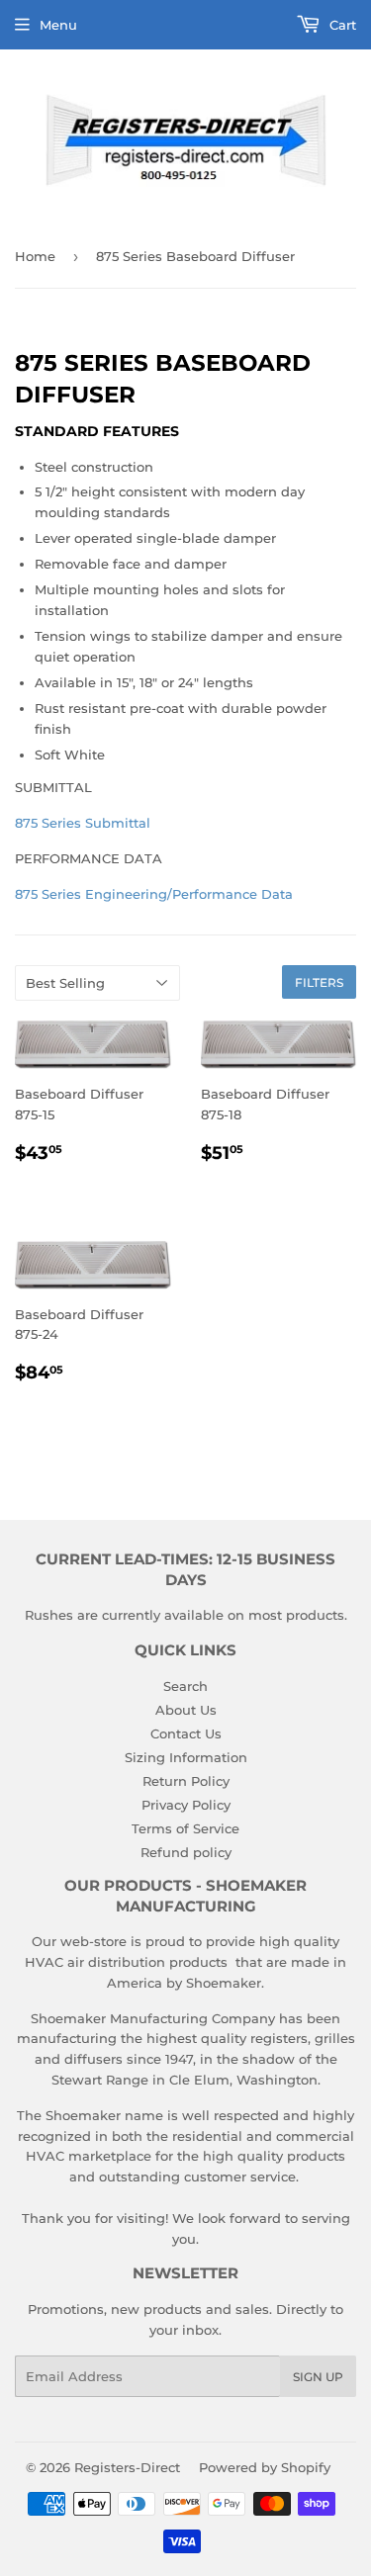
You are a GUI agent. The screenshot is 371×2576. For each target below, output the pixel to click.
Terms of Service (185, 1828)
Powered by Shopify (265, 2467)
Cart (341, 25)
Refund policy (186, 1852)
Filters (319, 982)
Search (185, 1686)
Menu (58, 25)
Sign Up (318, 2377)
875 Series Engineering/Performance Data (154, 894)
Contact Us (186, 1733)
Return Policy (186, 1781)
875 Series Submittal (83, 823)
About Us (186, 1710)
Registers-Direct (127, 2467)
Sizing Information (186, 1757)
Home (35, 256)
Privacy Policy (186, 1805)
